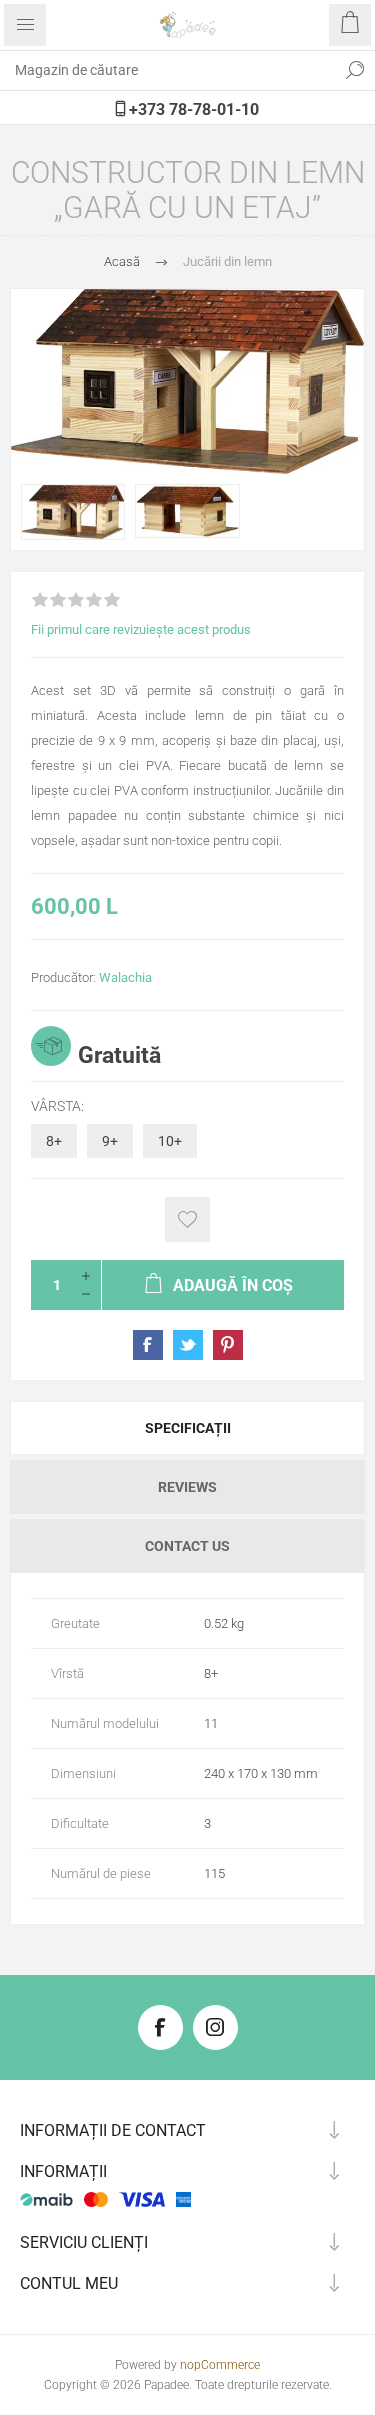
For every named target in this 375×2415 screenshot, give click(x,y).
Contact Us (187, 1546)
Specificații (188, 1428)
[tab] (187, 1428)
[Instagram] (215, 2027)
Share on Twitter (188, 1345)
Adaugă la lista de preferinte (187, 1219)
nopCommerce (220, 2365)
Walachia (125, 977)
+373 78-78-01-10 (192, 109)
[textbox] (167, 70)
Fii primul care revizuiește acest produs (141, 629)
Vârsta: (57, 1106)
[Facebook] (160, 2027)
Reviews (187, 1487)
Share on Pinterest (228, 1345)
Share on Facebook (148, 1345)
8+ (54, 1141)
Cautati (355, 70)
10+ (170, 1141)
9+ (110, 1141)
